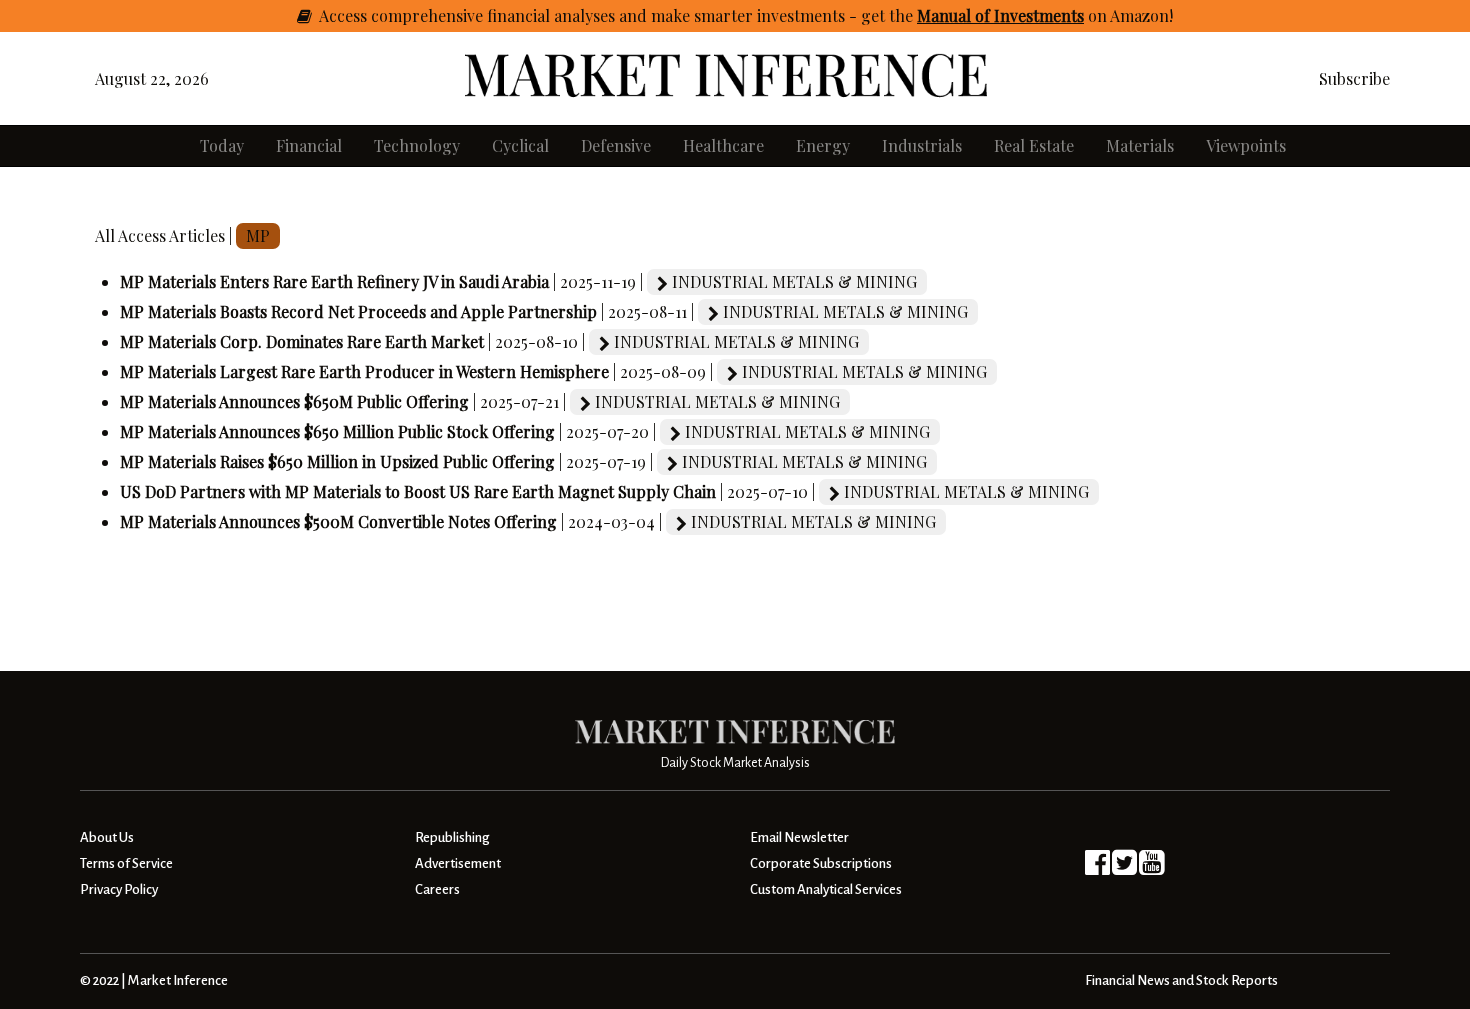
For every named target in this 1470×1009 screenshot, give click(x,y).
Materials (1140, 145)
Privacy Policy (119, 889)
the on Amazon (1029, 15)
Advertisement (458, 863)
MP (258, 235)
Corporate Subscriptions (821, 863)
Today (222, 145)
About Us (107, 837)
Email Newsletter (799, 837)
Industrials (922, 145)
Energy (823, 145)
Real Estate (1034, 145)
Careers (437, 889)
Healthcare (723, 145)
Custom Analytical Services (826, 889)
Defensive (616, 145)
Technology (417, 145)
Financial (309, 145)
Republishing (452, 837)
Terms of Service (126, 863)
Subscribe (1354, 78)
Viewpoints (1246, 145)
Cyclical (520, 145)
